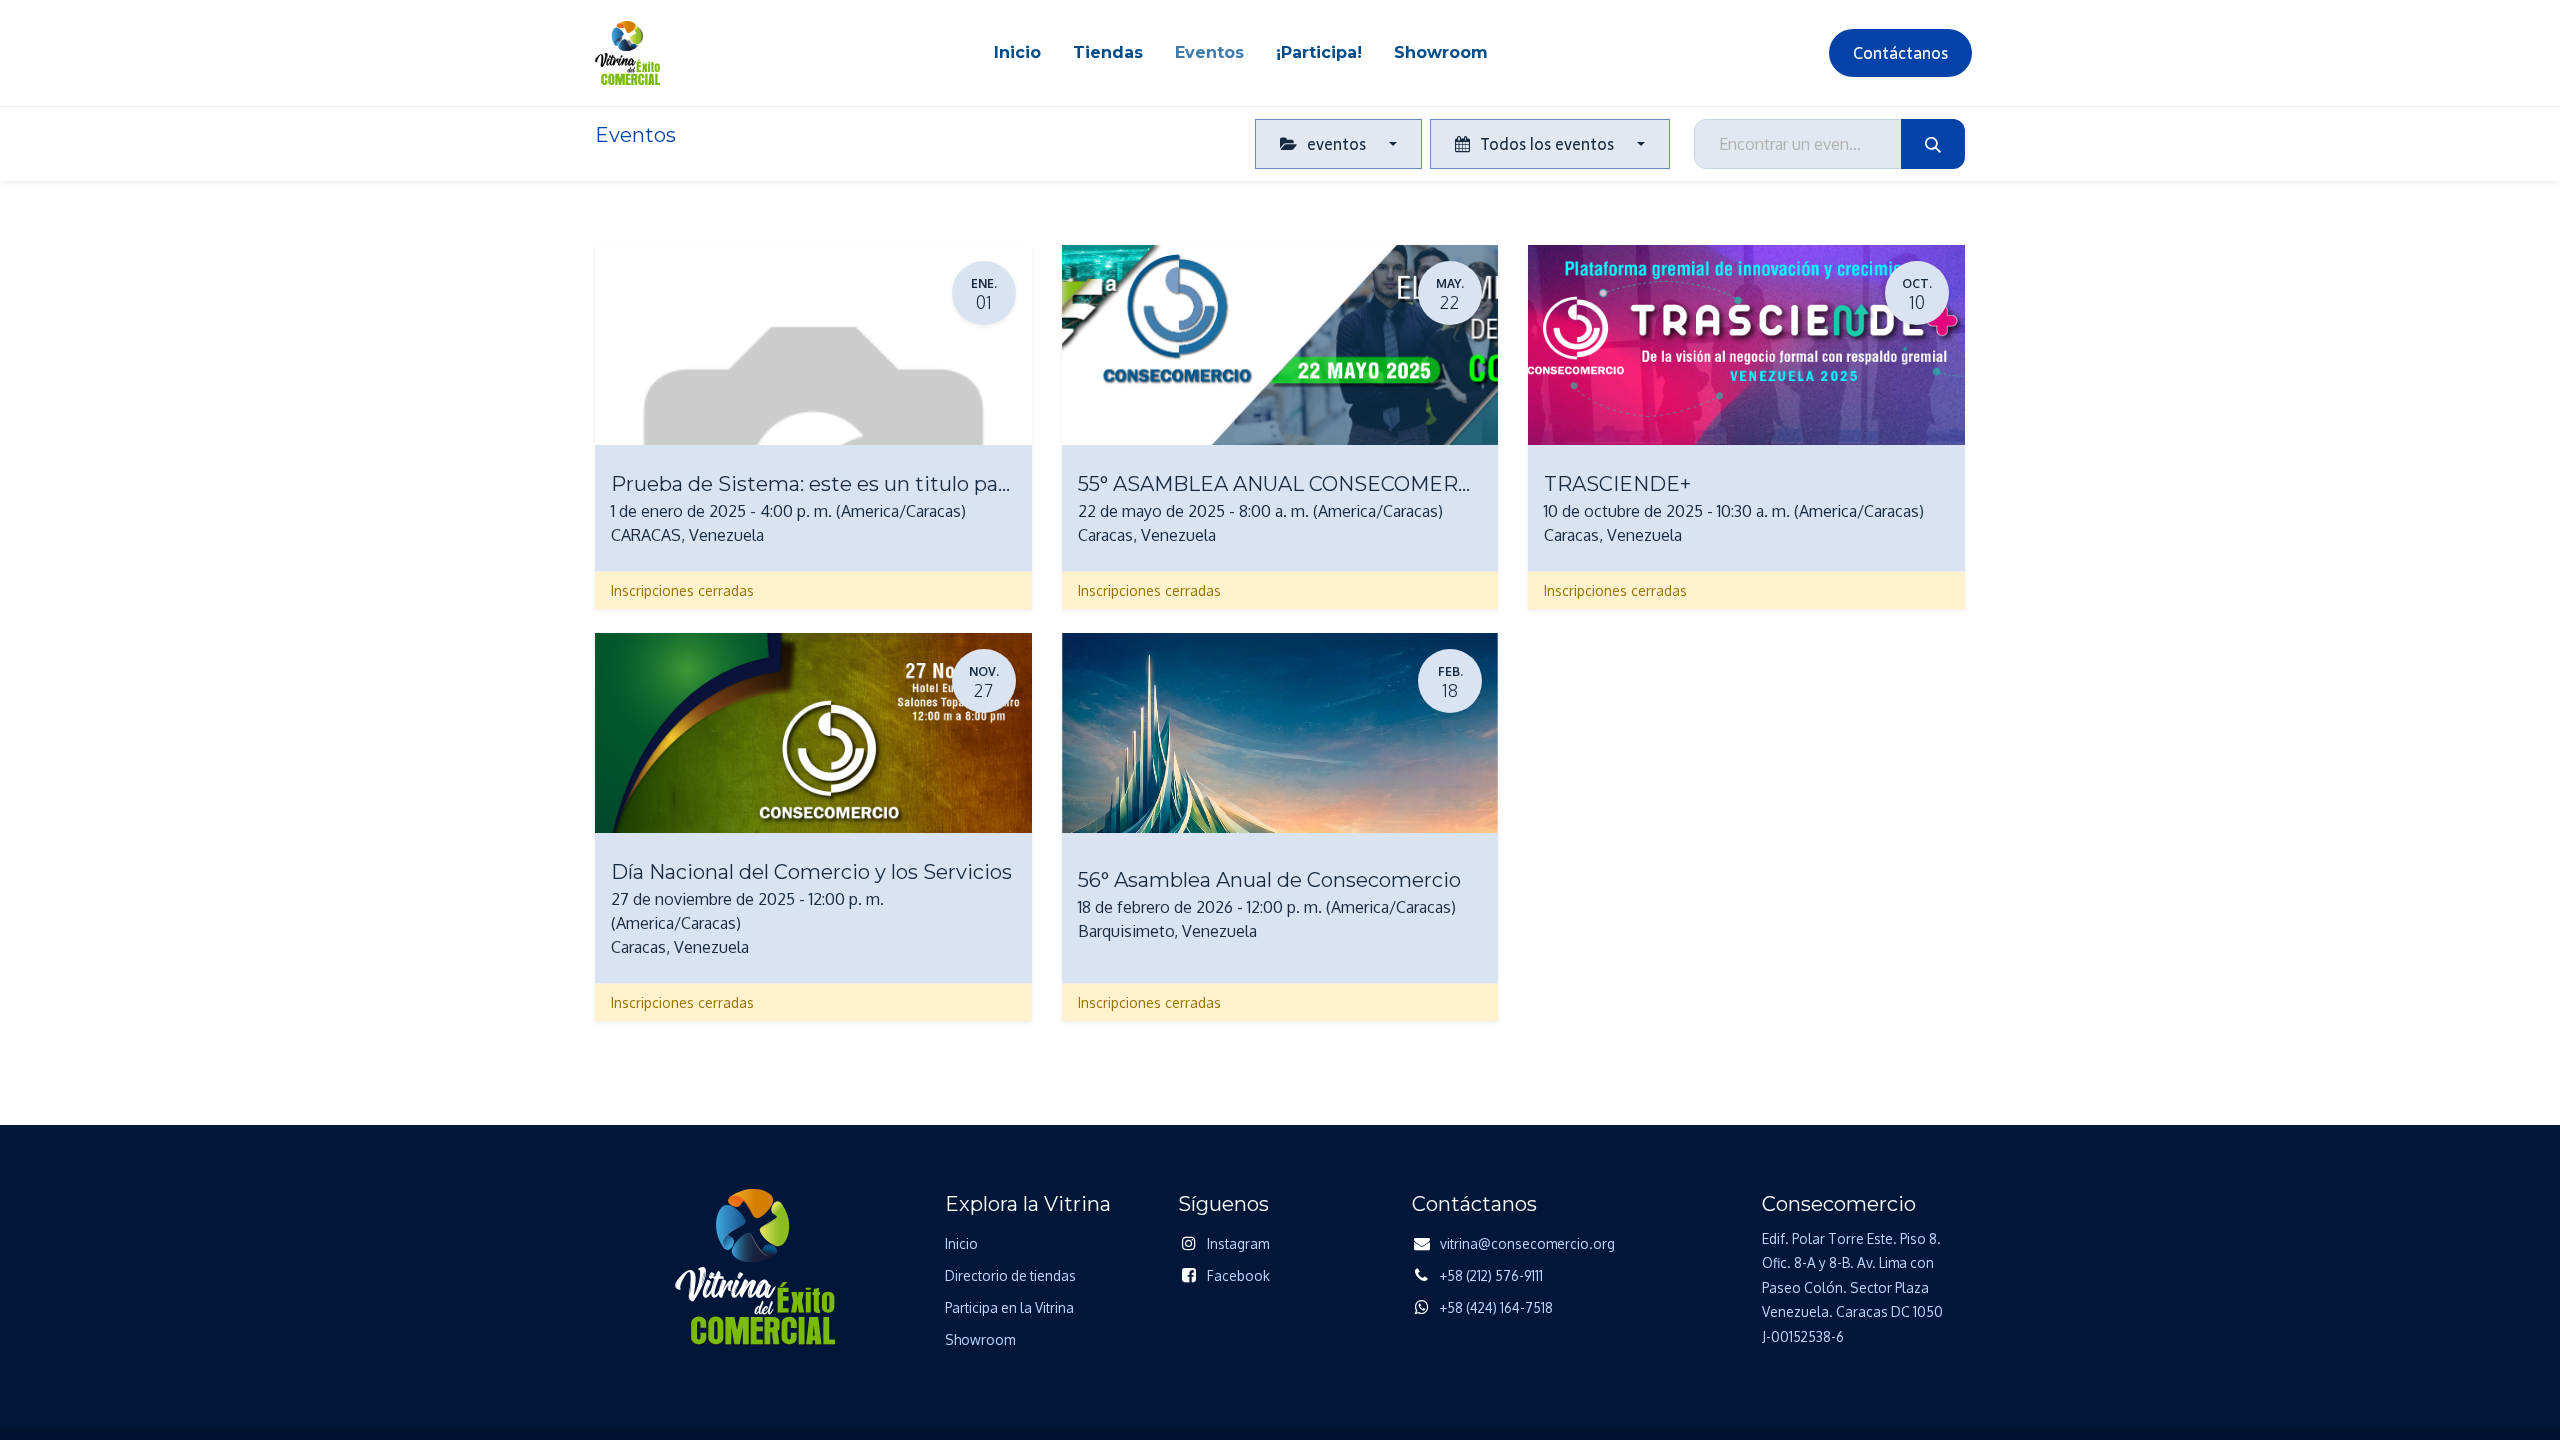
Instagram (1238, 1243)
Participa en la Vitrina (1009, 1307)
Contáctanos (1900, 53)
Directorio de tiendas (1010, 1275)
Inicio (961, 1243)
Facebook (1238, 1275)
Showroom (980, 1339)
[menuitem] (1017, 53)
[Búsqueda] (1933, 144)
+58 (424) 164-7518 (1496, 1307)
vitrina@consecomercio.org (1527, 1243)
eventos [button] (1336, 144)
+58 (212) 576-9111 (1491, 1275)
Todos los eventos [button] (1547, 144)
